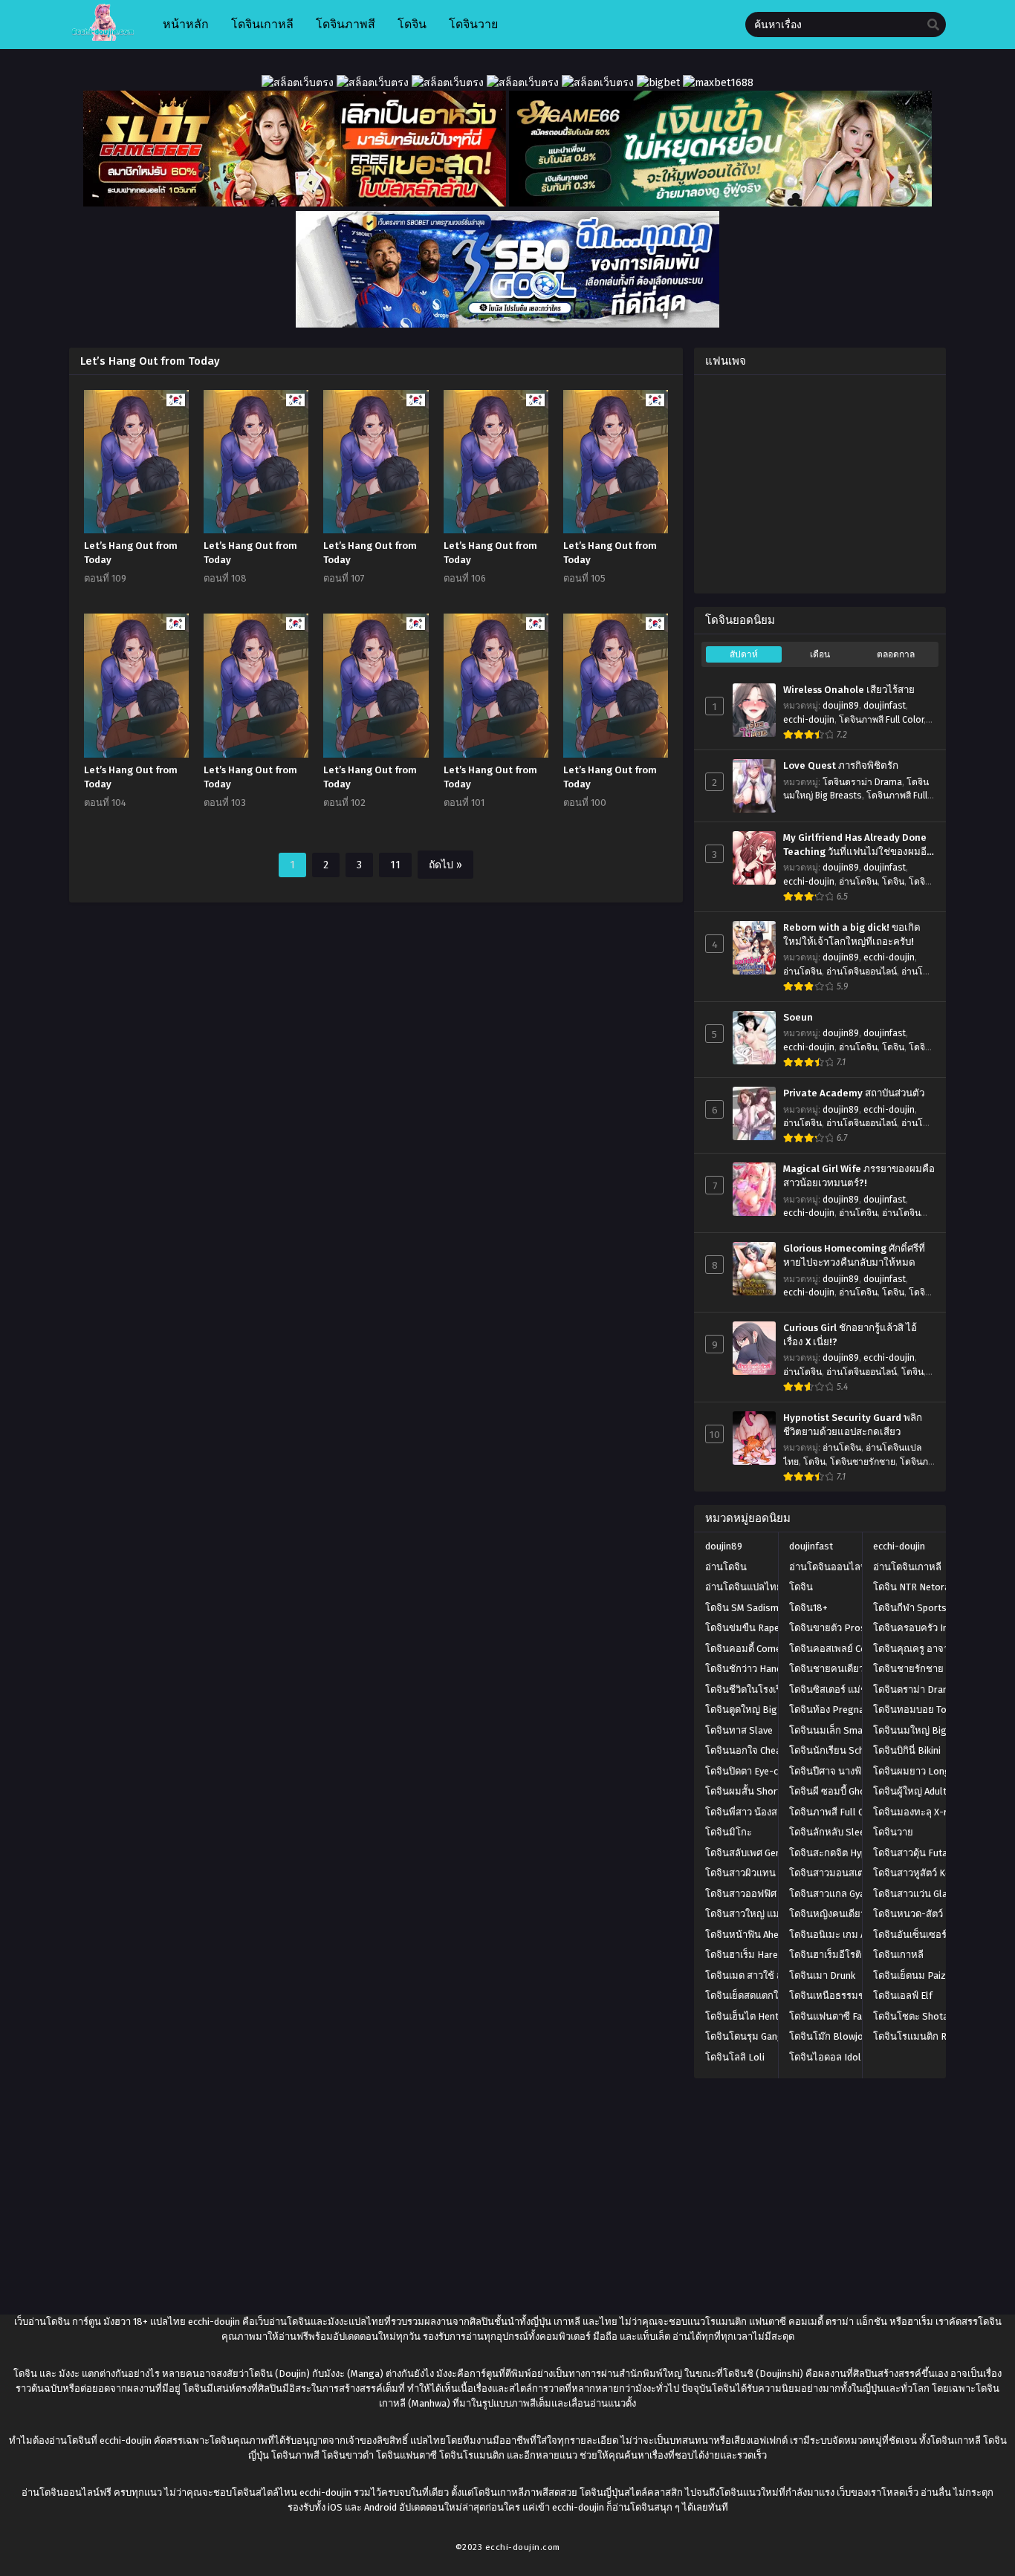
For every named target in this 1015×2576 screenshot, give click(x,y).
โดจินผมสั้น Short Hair (753, 1791)
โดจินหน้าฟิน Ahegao (750, 1935)
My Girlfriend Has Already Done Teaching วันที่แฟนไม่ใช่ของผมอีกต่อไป (858, 845)
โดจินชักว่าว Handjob (750, 1669)
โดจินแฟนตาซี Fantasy (837, 2016)
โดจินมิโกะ (729, 1832)
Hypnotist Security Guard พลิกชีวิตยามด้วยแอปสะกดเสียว (853, 1425)
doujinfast (885, 706)
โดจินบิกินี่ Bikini (907, 1750)
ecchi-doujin (809, 720)
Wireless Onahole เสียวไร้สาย (849, 690)
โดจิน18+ (808, 1608)
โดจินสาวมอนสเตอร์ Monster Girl (860, 1873)
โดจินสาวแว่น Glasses (921, 1894)
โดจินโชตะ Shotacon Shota (933, 2016)
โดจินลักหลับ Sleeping (836, 1832)
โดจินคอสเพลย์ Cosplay (839, 1649)
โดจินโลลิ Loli (735, 2057)
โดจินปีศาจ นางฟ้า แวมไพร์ (846, 1771)
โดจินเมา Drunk (822, 1975)
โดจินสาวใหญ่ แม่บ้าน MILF (763, 1914)
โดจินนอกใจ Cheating (752, 1750)
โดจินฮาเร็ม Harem (746, 1955)
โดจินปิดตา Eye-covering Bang (771, 1771)
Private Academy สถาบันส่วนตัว (854, 1093)
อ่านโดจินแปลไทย (744, 1587)
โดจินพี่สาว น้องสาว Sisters (763, 1812)
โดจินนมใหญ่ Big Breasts (928, 1730)
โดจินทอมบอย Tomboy (922, 1710)
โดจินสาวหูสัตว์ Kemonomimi (935, 1873)
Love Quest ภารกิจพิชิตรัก (841, 766)
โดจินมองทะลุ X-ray (915, 1812)
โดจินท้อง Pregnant (831, 1710)
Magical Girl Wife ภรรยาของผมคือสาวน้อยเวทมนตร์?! (859, 1176)
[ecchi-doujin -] (103, 38)
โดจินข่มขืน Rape (742, 1628)
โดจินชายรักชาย (863, 1462)
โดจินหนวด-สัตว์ (908, 1914)
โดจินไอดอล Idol (825, 2057)
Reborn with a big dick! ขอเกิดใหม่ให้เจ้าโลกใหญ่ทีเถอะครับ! (852, 935)
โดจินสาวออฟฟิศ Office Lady (766, 1894)
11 (395, 865)
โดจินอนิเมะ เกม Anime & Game (856, 1935)
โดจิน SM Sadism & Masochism (772, 1608)
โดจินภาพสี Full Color (881, 720)
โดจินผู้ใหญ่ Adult (910, 1791)
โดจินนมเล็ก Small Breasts (847, 1730)
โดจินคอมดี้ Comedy (748, 1649)
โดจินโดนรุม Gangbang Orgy (766, 2036)
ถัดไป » (445, 865)
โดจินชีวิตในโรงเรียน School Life (775, 1689)
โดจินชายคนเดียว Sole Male (849, 1669)
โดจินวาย (893, 1832)
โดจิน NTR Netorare (916, 1587)
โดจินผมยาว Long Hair (922, 1771)
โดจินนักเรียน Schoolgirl (841, 1750)
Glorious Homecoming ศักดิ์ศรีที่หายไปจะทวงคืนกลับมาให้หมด (854, 1256)
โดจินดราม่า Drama (862, 782)
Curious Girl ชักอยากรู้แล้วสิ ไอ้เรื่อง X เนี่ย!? (850, 1335)
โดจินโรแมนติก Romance (927, 2036)
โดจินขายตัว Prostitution (843, 1628)
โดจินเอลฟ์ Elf (903, 1996)
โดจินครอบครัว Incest (920, 1628)
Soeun (798, 1018)
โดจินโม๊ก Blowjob (829, 2036)
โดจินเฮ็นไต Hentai (746, 2016)
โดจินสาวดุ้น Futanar (917, 1853)
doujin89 (841, 706)
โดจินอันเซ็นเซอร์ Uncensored (937, 1935)
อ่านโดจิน (858, 882)
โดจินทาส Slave (739, 1730)
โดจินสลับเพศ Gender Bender (767, 1853)
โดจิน (893, 882)
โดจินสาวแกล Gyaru (831, 1894)
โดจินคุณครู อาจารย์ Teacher (934, 1649)
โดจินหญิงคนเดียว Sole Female (856, 1914)
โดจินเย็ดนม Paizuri (915, 1975)
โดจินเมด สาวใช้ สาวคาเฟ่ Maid (771, 1975)
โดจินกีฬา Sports (910, 1608)
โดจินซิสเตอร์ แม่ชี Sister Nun (852, 1689)
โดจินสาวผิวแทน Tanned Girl (765, 1873)
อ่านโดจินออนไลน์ (862, 972)
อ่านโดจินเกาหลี (907, 1567)
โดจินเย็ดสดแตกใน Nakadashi (768, 1996)
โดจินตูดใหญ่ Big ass (750, 1710)
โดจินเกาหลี (898, 1955)
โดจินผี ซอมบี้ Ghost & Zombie (853, 1791)
